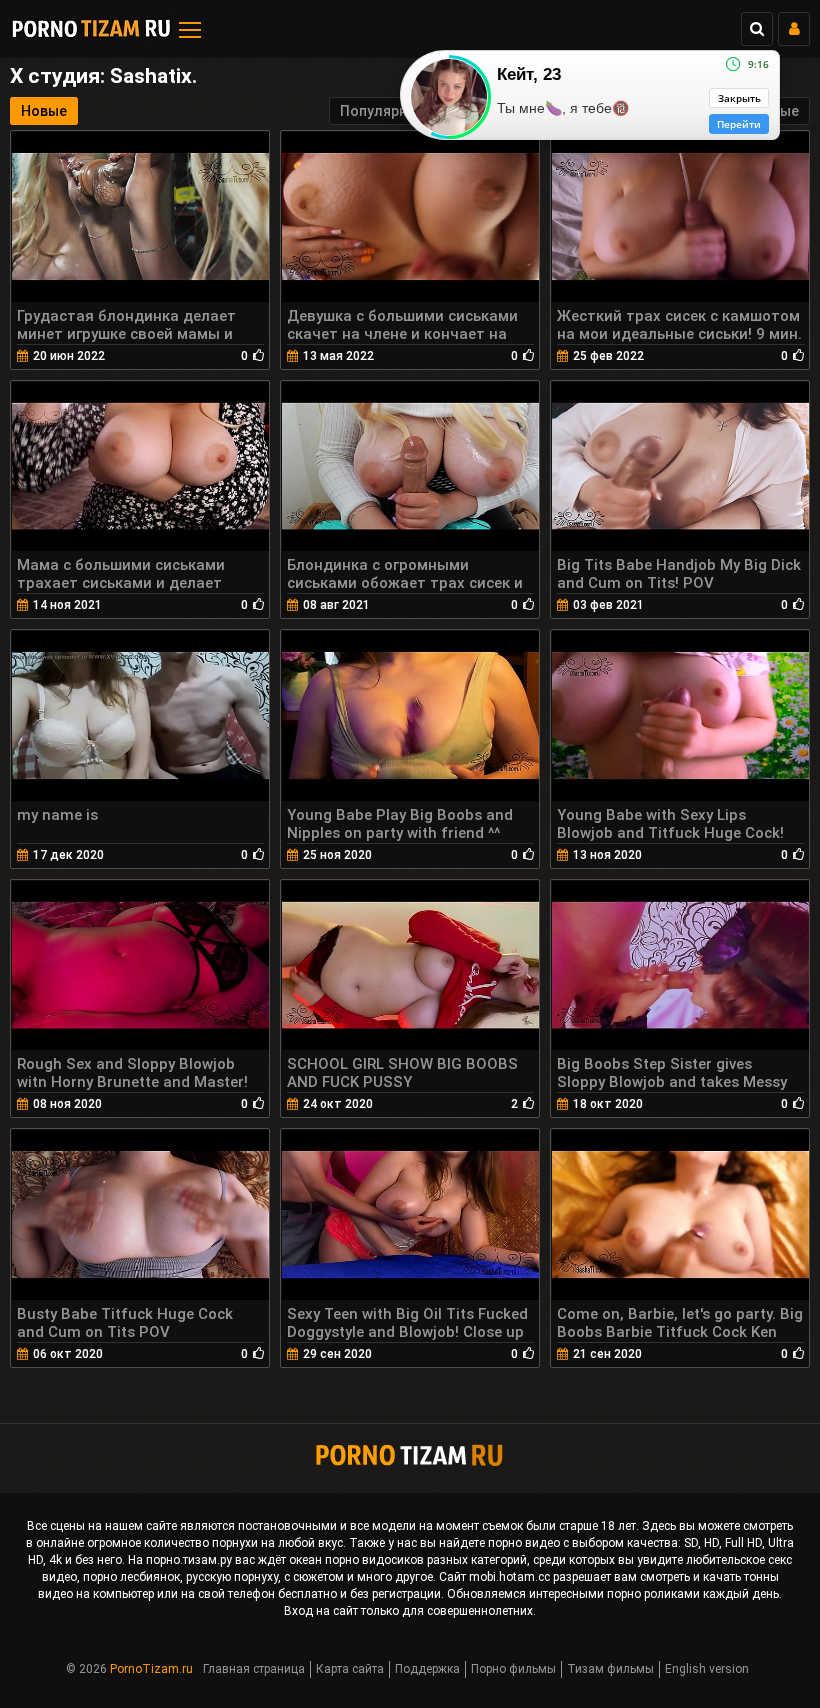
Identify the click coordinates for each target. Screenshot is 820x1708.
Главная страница (254, 1669)
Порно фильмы (513, 1669)
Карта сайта (350, 1669)
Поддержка (427, 1669)
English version (707, 1669)
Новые (44, 111)
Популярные (383, 111)
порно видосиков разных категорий (426, 1560)
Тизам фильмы (610, 1669)
